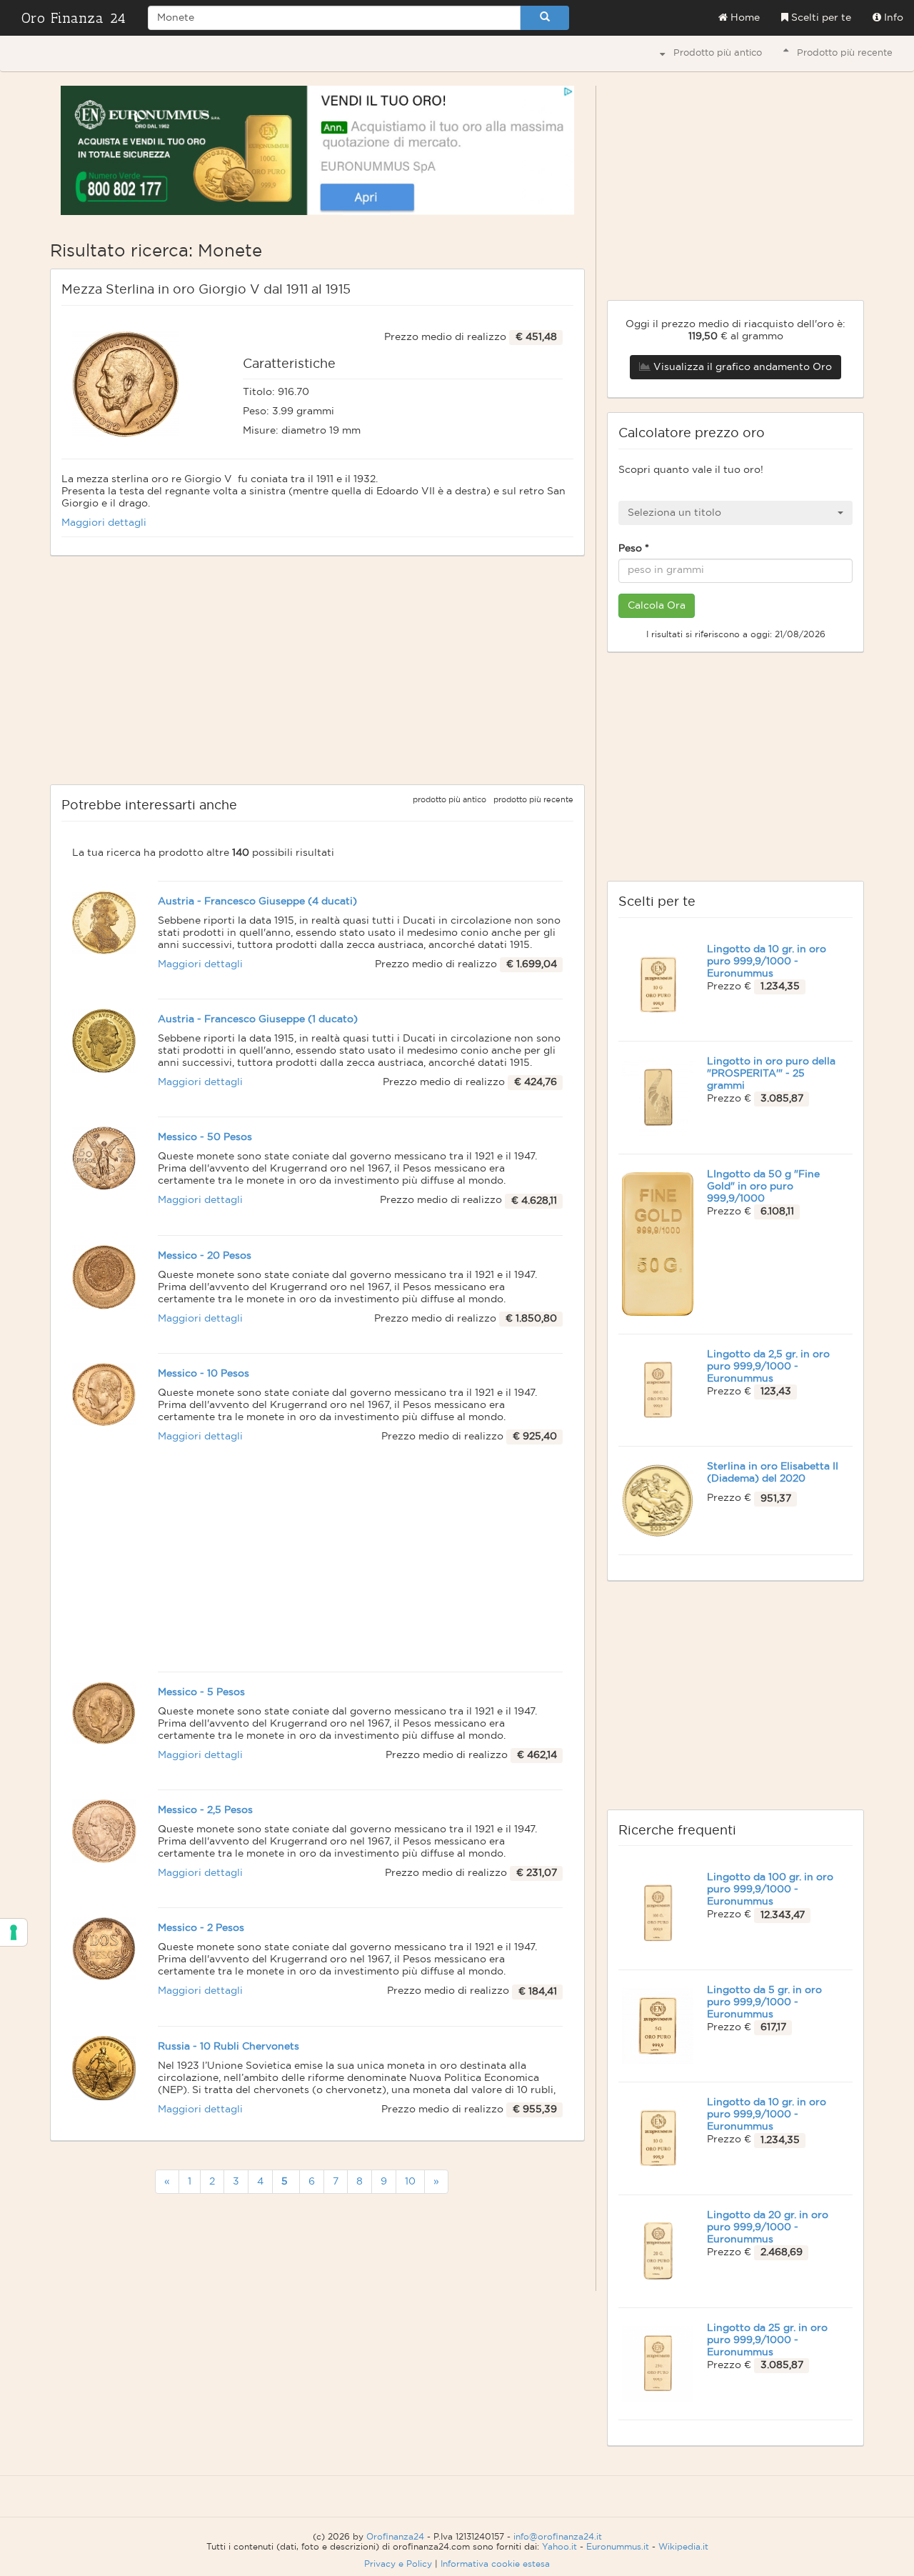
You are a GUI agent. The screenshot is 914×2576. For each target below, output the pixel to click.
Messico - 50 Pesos (205, 1137)
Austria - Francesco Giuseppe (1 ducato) (258, 1019)
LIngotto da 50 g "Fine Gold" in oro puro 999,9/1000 (763, 1187)
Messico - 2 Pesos (201, 1928)
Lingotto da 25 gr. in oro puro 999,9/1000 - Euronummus (767, 2340)
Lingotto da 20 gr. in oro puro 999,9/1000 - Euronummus (768, 2227)
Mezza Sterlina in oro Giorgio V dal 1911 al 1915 (206, 290)
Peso (634, 549)
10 (410, 2182)
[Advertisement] (317, 670)
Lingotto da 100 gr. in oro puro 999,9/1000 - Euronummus (770, 1889)
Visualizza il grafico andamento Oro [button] (741, 367)
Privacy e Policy (398, 2564)
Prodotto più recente (840, 53)
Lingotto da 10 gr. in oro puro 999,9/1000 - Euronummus (767, 962)
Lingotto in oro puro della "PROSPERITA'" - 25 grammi (771, 1074)
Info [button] (892, 18)
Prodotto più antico (713, 53)
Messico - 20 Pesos (205, 1256)
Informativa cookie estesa (495, 2564)
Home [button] (744, 18)
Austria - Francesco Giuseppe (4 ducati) (257, 902)
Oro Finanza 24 (74, 18)
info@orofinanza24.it (558, 2537)
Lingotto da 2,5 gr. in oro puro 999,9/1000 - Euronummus (768, 1367)
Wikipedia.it (683, 2547)
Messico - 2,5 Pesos (205, 1810)
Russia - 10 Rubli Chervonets (228, 2047)
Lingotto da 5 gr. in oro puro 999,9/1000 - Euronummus (764, 2002)
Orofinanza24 (395, 2537)
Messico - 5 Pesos (201, 1692)
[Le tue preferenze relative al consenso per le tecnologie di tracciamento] (14, 1932)
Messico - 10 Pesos (204, 1374)
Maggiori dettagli (104, 523)
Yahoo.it (559, 2547)
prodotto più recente (533, 800)
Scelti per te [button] (820, 18)
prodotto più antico (450, 800)
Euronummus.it (618, 2547)
